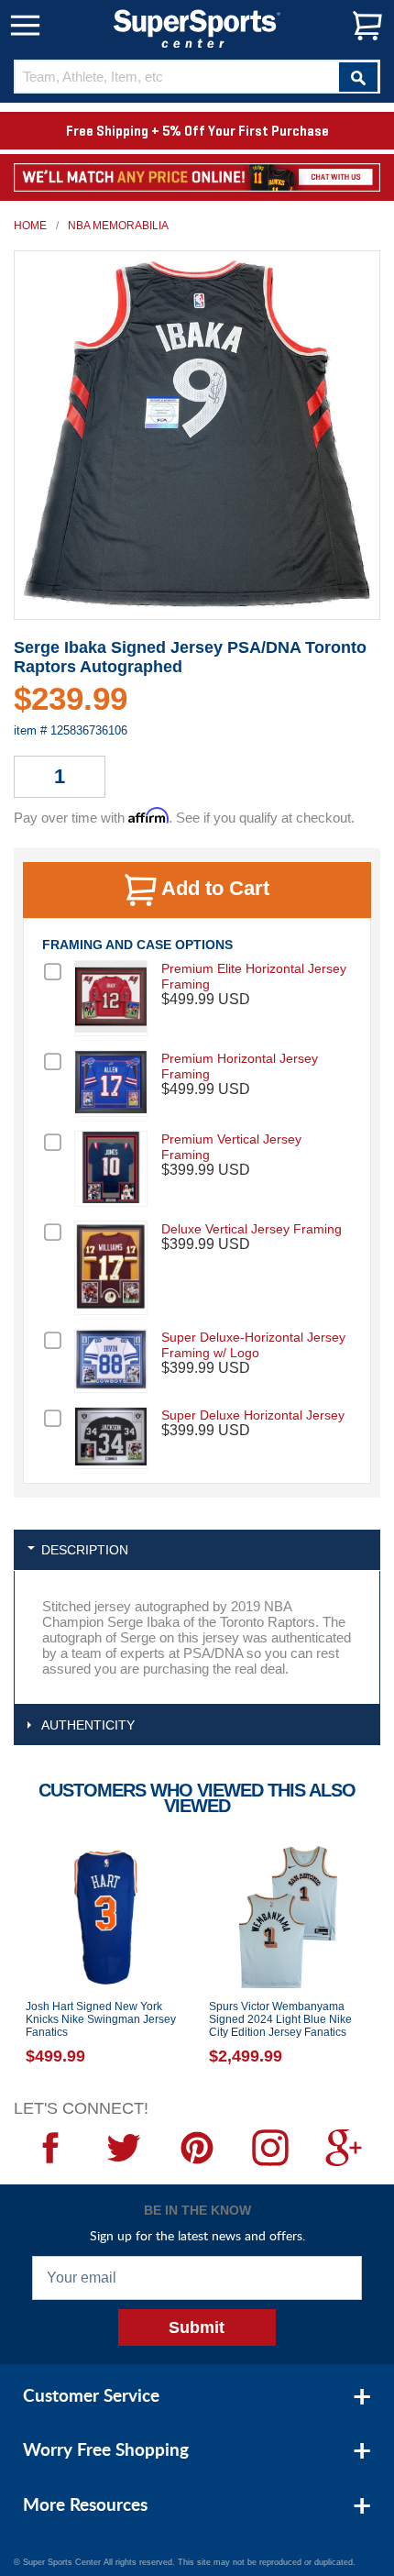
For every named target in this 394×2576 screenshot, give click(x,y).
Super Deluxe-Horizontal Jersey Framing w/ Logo (253, 1345)
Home (30, 226)
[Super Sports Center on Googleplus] (344, 2148)
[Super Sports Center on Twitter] (124, 2148)
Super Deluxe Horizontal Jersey (253, 1415)
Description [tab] (85, 1550)
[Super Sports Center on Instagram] (270, 2148)
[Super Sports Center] (197, 27)
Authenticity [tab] (88, 1725)
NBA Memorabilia (118, 226)
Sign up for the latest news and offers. (197, 2235)
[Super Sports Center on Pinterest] (197, 2148)
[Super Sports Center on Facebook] (50, 2148)
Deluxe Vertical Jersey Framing (252, 1229)
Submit (197, 2327)
